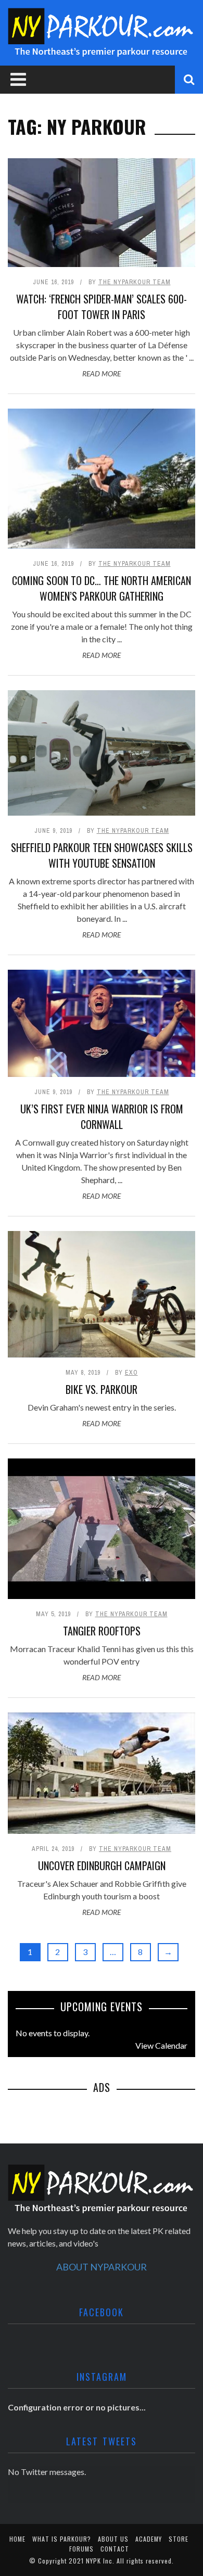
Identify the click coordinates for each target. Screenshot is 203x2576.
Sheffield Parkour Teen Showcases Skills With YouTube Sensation (102, 855)
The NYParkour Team (135, 282)
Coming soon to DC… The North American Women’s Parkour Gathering (102, 588)
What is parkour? (62, 2539)
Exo (131, 1373)
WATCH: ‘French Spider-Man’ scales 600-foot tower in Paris (102, 307)
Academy (149, 2539)
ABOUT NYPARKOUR (102, 2267)
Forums (81, 2549)
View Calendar (161, 2045)
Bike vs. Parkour (102, 1389)
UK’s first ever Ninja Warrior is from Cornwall (102, 1116)
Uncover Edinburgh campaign (102, 1866)
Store (179, 2539)
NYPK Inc (99, 2561)
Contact (115, 2549)
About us (113, 2539)
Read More (102, 373)
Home (17, 2539)
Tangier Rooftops (102, 1631)
